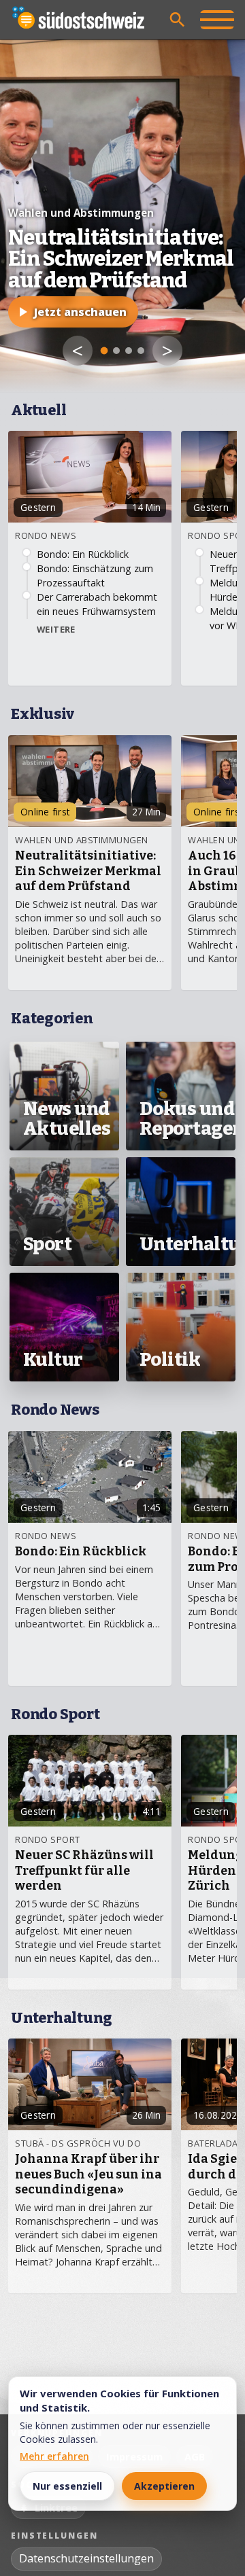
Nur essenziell (67, 2486)
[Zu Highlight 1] (104, 351)
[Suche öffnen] (178, 20)
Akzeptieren (164, 2486)
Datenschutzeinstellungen (86, 2558)
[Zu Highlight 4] (141, 351)
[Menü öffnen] (217, 20)
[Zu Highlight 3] (129, 351)
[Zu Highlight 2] (116, 351)
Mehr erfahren (54, 2456)
